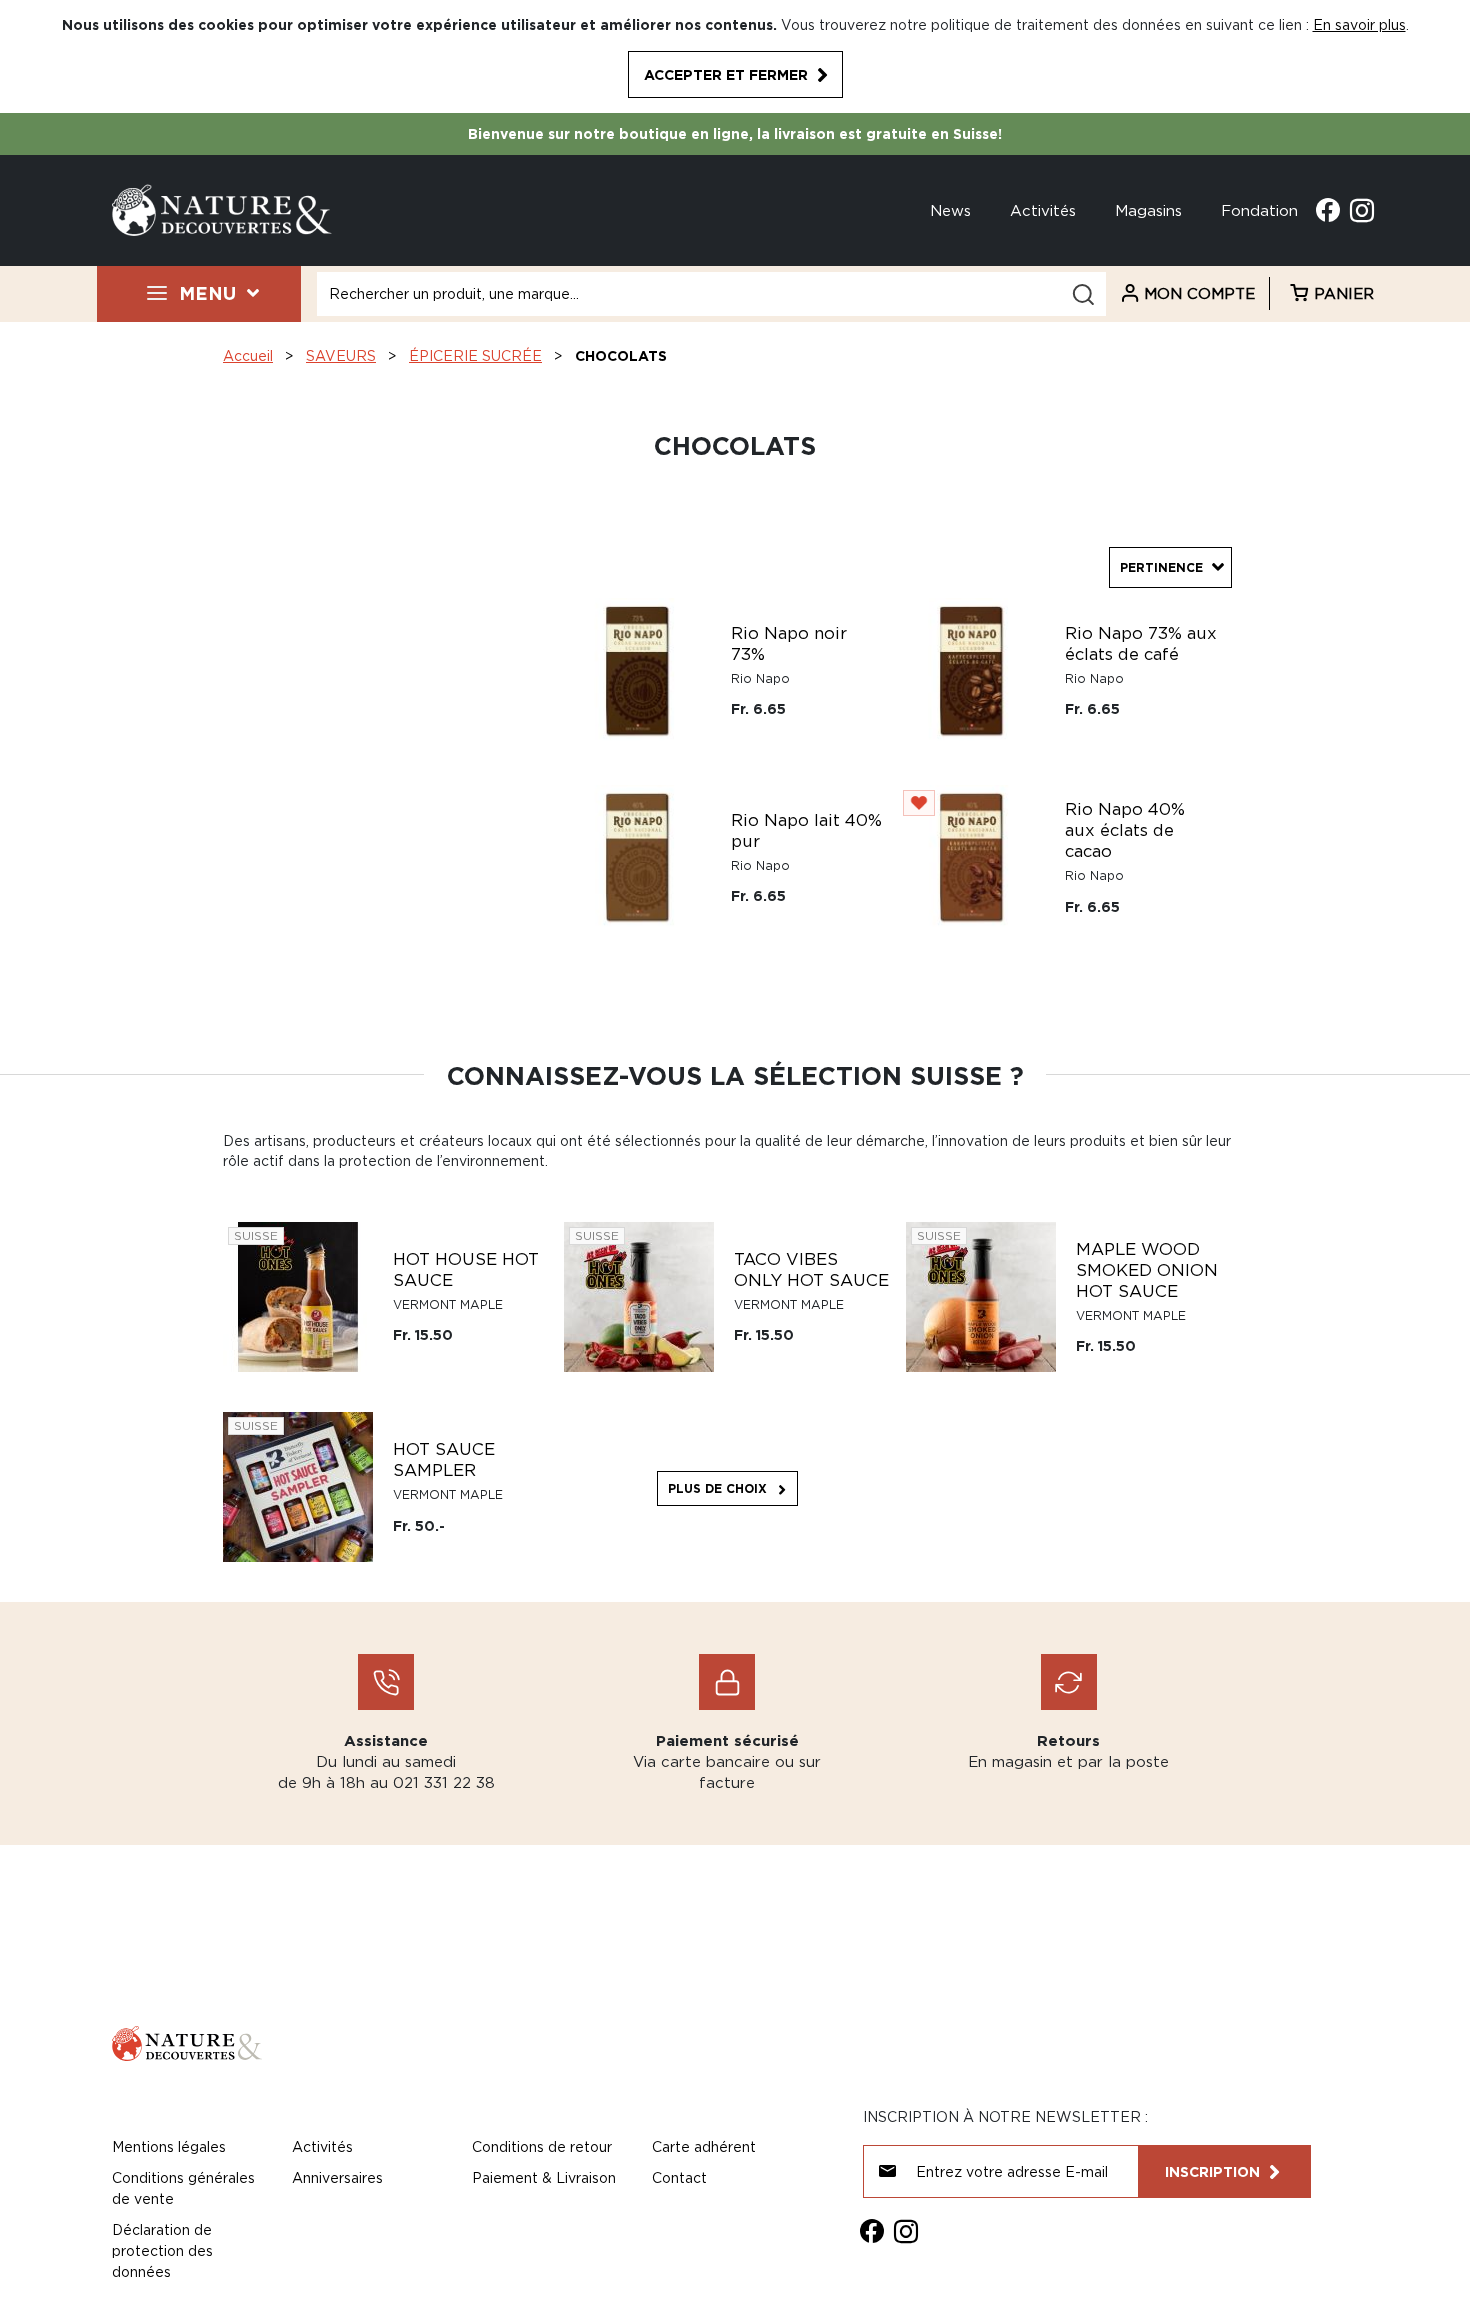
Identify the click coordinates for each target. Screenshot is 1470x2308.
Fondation (1259, 210)
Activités (1043, 210)
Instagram (1362, 210)
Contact (679, 2177)
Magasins (1148, 210)
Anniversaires (337, 2177)
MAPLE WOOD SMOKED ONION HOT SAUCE (1147, 1270)
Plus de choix (717, 1488)
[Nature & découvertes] (222, 208)
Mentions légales (169, 2146)
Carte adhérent (704, 2146)
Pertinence (1161, 567)
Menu (207, 293)
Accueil (248, 355)
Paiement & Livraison (544, 2177)
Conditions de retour (542, 2146)
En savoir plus (1359, 24)
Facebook (1328, 210)
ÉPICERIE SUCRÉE (475, 355)
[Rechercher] (1083, 294)
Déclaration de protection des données (162, 2250)
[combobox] (711, 294)
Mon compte (1199, 293)
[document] (735, 56)
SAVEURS (341, 355)
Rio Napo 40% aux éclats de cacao (1125, 830)
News (950, 210)
